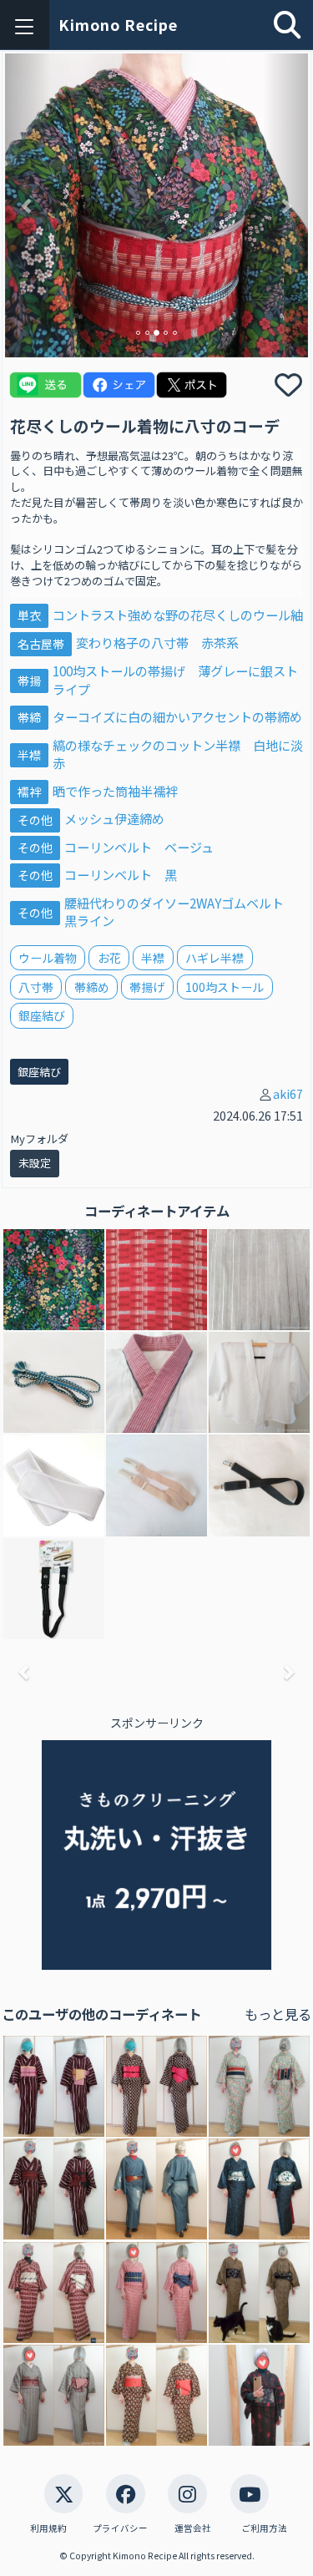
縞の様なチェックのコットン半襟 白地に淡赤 (178, 754)
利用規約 (48, 2528)
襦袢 (29, 792)
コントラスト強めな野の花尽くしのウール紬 (178, 615)
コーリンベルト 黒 (121, 874)
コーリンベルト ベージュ (139, 847)
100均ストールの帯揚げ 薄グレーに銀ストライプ (175, 680)
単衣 (29, 615)
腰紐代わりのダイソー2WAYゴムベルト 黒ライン (180, 912)
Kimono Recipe (118, 25)
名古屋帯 (41, 643)
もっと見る (278, 2014)
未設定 (35, 1163)
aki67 (288, 1094)
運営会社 (193, 2528)
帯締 (29, 717)
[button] (28, 205)
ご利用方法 (264, 2528)
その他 (35, 819)
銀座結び (39, 1072)
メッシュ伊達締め (114, 818)
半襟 (29, 755)
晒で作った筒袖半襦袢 (115, 791)
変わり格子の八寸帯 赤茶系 (157, 642)
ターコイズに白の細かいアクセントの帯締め (177, 716)
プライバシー (120, 2528)
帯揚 (29, 681)
